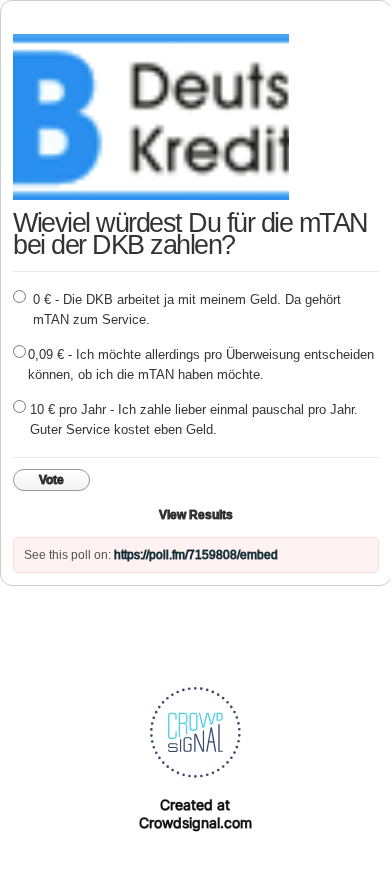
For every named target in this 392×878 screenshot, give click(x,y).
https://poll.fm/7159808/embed (196, 555)
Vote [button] (51, 480)
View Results (196, 515)
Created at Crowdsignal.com (195, 813)
